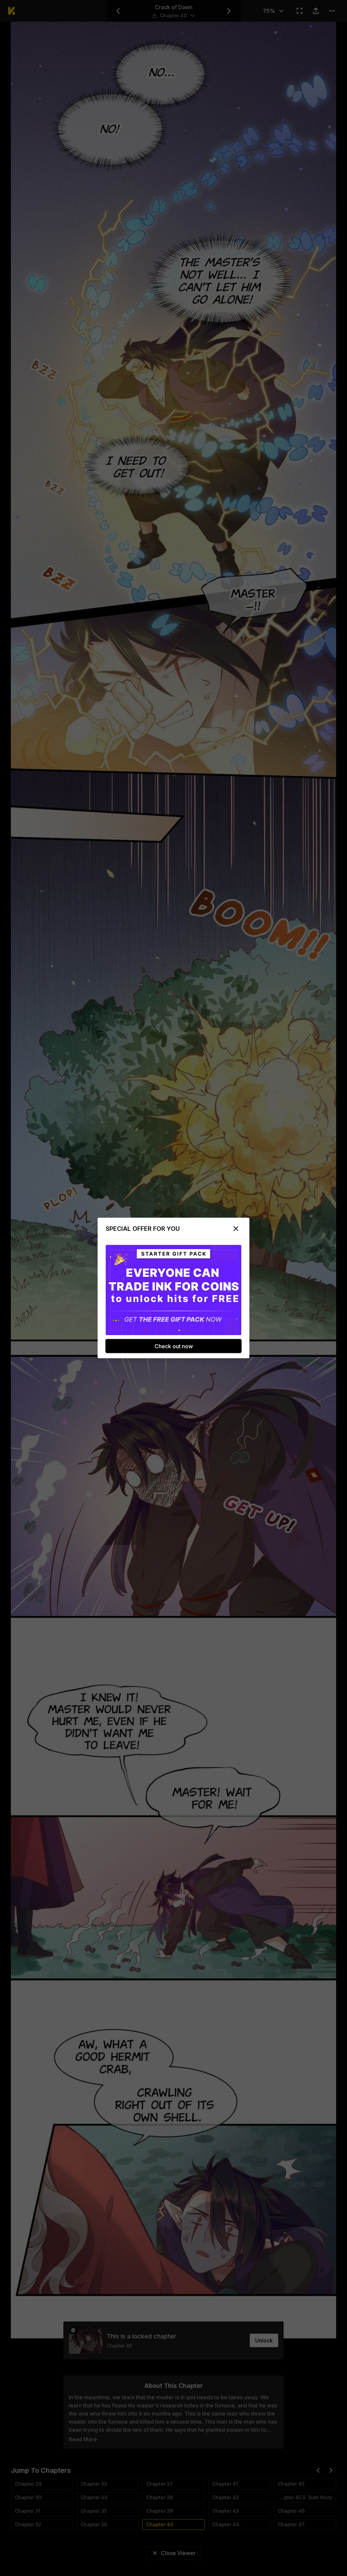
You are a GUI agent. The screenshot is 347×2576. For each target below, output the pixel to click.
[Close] (236, 1229)
